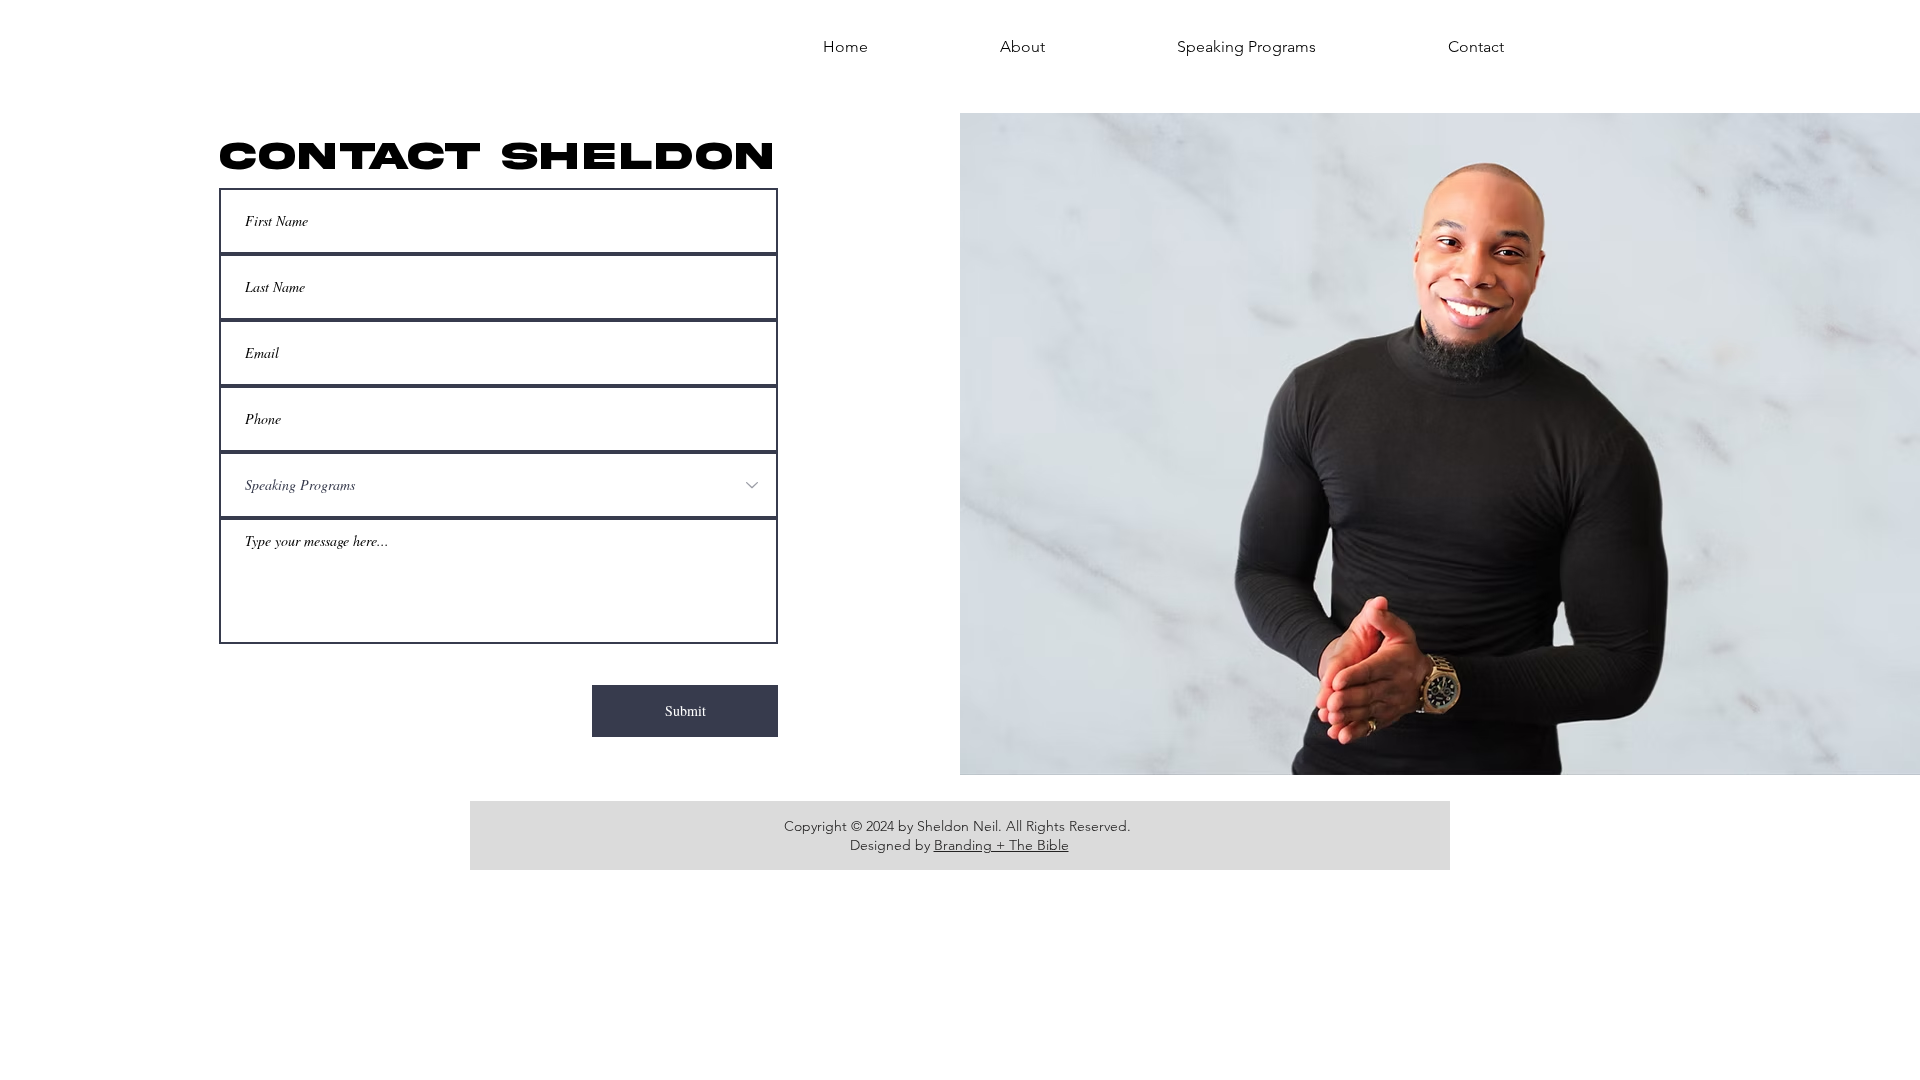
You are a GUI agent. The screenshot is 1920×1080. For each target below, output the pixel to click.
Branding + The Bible (1001, 845)
